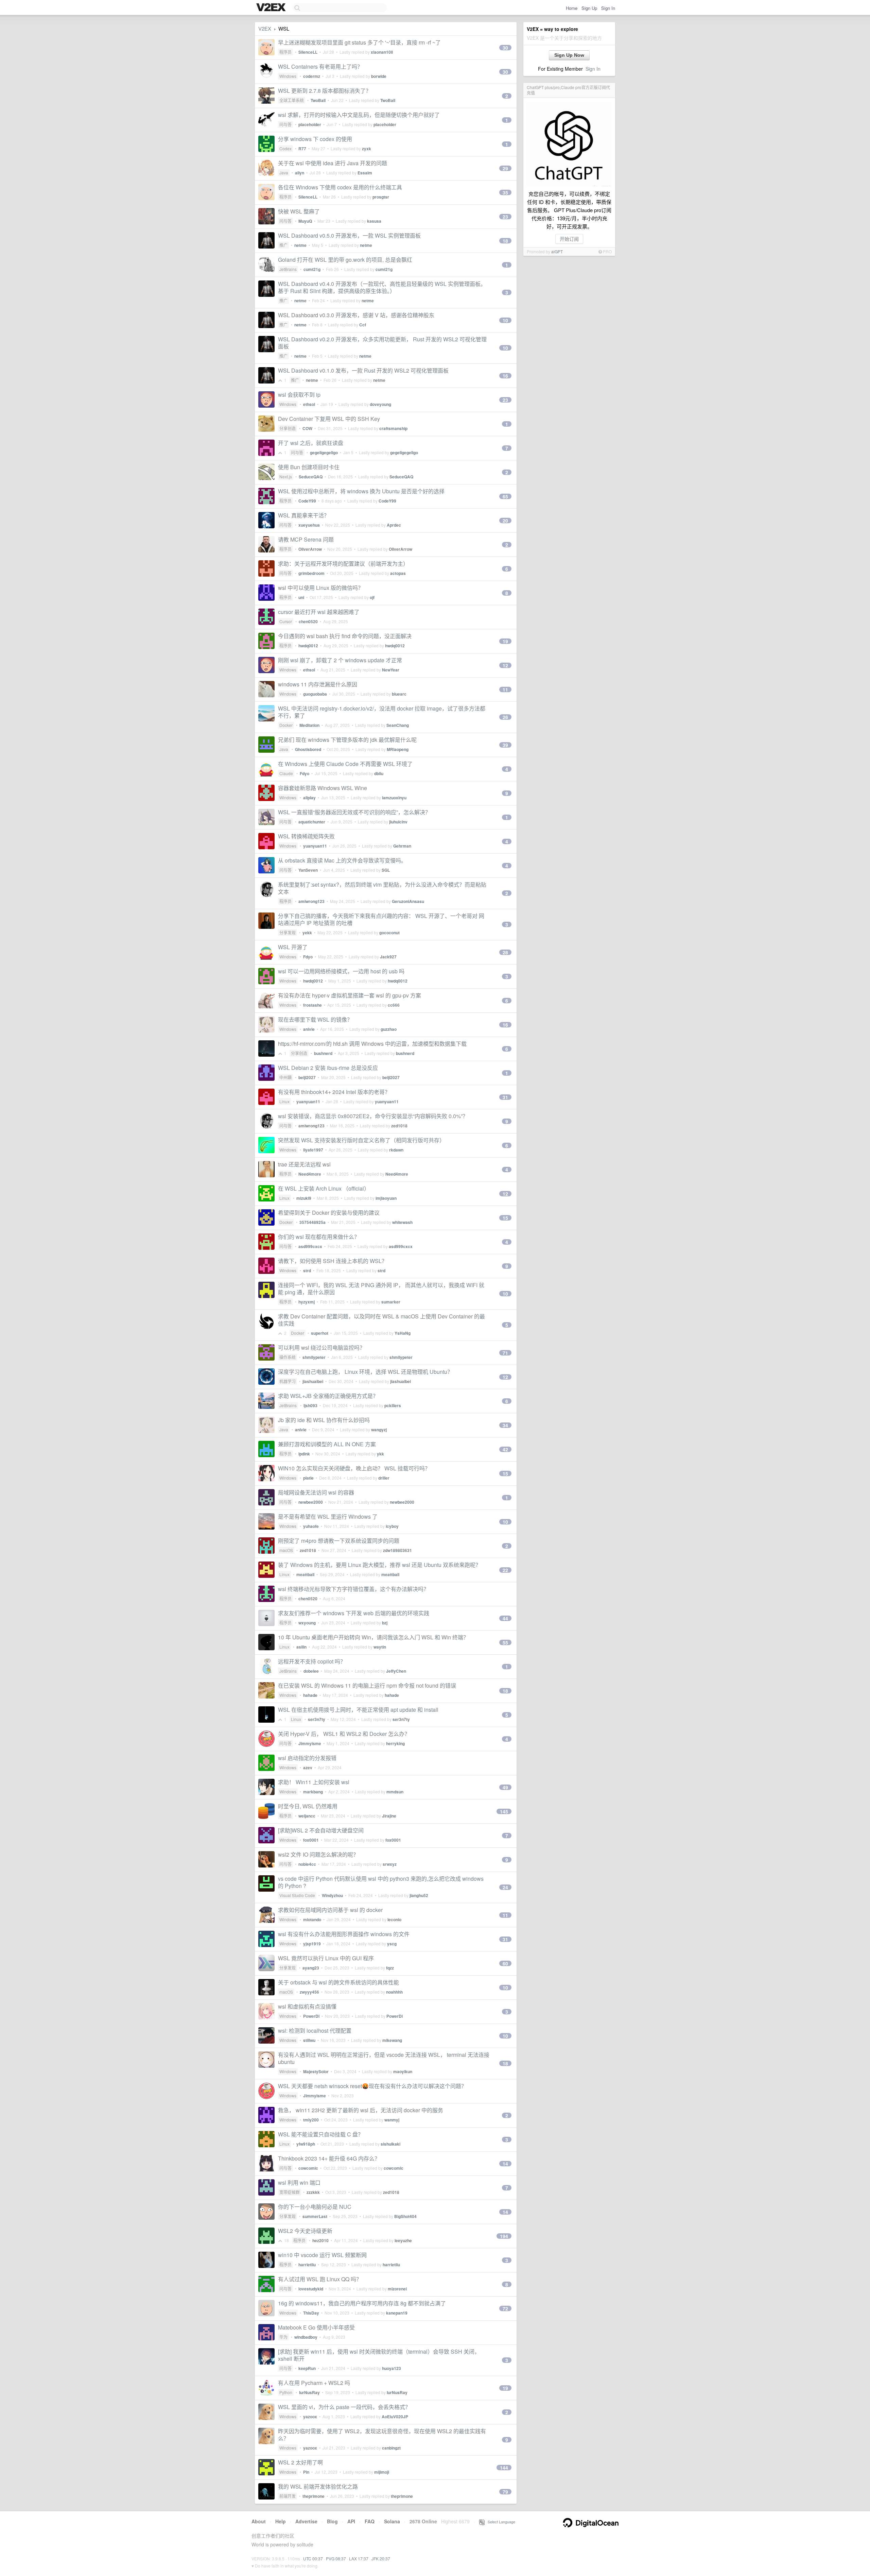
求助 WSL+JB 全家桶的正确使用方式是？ (328, 1396)
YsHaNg (403, 1333)
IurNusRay (309, 2392)
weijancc (307, 1816)
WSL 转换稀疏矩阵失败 (306, 836)
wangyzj (379, 1430)
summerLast (315, 2216)
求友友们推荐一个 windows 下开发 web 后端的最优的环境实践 (354, 1613)
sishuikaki (390, 2144)
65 (505, 496)
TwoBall (318, 100)
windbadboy (306, 2337)
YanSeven (308, 870)
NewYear (391, 670)
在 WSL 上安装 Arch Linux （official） (324, 1188)
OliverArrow (310, 549)
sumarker (391, 1302)
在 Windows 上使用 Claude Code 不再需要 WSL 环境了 (345, 764)
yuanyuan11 (315, 846)
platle (308, 1478)
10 (505, 320)
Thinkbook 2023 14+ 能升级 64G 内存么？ (329, 2158)
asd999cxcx (310, 1246)
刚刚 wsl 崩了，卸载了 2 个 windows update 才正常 (340, 660)
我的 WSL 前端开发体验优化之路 (318, 2486)
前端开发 (288, 2496)
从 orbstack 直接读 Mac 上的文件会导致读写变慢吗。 (342, 860)
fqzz (390, 1968)
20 (505, 521)
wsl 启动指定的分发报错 (307, 1758)
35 (505, 192)
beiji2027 (307, 1077)
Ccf (363, 325)
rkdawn (396, 1150)
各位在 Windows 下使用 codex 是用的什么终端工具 (340, 187)
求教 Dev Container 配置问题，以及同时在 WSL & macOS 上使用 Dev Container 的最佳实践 (381, 1320)
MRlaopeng (398, 749)
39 (505, 745)
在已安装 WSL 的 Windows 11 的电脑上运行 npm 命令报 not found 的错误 (367, 1685)
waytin (380, 1647)
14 (505, 2164)
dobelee (311, 1671)
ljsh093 (310, 1405)
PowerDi (311, 2016)
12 (505, 665)
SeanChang (398, 725)
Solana (392, 2521)
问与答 (285, 124)
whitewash (402, 1222)
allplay (309, 798)
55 (505, 1642)
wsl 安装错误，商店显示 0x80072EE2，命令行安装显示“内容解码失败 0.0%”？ (373, 1116)
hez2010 (320, 2240)
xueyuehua (309, 525)
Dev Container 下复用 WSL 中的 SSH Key (329, 419)
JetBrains (288, 269)
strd (307, 1270)
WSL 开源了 (293, 947)
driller (384, 1478)
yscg (392, 1944)
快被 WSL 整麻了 (299, 211)
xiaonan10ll (382, 52)
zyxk (367, 149)
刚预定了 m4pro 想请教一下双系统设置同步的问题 (339, 1541)
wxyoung (307, 1623)
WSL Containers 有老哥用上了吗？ (320, 66)
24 (505, 1887)
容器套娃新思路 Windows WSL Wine (323, 788)
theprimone (314, 2496)
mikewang (392, 2040)
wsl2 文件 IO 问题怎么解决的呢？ (318, 1854)
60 (505, 1963)
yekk (307, 933)
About (259, 2521)
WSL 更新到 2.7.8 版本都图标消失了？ (325, 91)
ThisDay (311, 2313)
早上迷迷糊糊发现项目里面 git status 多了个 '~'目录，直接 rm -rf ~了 (359, 42)
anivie (309, 1029)
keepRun (307, 2368)
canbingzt (391, 2448)
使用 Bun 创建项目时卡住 (309, 467)
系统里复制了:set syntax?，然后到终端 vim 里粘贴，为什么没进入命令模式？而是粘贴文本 (382, 888)
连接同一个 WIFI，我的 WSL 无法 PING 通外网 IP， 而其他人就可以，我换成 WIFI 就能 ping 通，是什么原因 (381, 1289)
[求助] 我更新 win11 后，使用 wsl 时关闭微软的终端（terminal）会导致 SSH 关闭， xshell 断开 (379, 2355)
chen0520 (308, 621)
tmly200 (311, 2120)
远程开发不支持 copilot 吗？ (312, 1661)
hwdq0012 (308, 646)
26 (505, 717)
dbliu (379, 773)
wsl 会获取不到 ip (299, 395)
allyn (300, 173)
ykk (380, 1454)
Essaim (365, 173)
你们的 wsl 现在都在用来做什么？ (319, 1237)
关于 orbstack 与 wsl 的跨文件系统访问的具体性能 (338, 1982)
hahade (310, 1695)
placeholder (310, 124)
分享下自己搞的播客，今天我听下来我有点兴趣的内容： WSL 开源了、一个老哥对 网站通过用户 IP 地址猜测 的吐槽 (381, 919)
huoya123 (391, 2368)
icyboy (392, 1526)
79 (505, 2492)
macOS (286, 1550)
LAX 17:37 (359, 2558)
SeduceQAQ (311, 477)
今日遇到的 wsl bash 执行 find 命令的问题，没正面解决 (345, 636)
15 (505, 1218)
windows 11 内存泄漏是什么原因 (318, 684)
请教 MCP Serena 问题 (306, 539)
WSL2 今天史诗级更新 (305, 2231)
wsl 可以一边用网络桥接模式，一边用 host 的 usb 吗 (341, 971)
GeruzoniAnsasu (408, 901)
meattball (305, 1574)
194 (504, 2236)
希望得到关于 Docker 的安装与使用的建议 (329, 1213)
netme (300, 245)
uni (301, 597)
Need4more (310, 1174)
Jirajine (389, 1816)
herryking (395, 1743)
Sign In (608, 8)
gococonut (389, 933)
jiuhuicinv (398, 822)
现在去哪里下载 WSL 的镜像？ (315, 1019)
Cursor (286, 621)
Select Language (500, 2522)
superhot (320, 1333)
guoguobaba (315, 694)
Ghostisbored (308, 749)
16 (505, 376)
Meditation (309, 725)
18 (505, 241)
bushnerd (323, 1053)
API (351, 2521)
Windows (288, 76)
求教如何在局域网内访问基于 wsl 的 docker (330, 1910)
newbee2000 (311, 1502)
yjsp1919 (312, 1944)
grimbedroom (311, 573)
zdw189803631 (397, 1550)
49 (505, 1787)
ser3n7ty (317, 1719)
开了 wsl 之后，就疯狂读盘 (311, 443)
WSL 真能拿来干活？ (304, 515)
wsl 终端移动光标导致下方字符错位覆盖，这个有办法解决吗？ (353, 1589)
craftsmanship (393, 428)
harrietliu (307, 2265)
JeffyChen (396, 1671)
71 (505, 1353)
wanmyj (392, 2120)
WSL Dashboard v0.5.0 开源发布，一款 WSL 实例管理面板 (349, 235)
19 (505, 641)
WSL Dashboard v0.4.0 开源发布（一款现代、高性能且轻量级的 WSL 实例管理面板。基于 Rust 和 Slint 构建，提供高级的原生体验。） (382, 287)
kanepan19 (397, 2313)
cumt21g (312, 269)
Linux (284, 1101)
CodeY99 (307, 501)
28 (505, 952)
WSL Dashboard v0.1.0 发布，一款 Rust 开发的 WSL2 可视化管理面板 (363, 370)
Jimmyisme (310, 1743)
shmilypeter (314, 1357)
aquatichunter (312, 822)
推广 (283, 245)
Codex (285, 148)
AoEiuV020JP (395, 2417)
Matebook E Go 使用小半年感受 (316, 2327)
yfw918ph (306, 2144)
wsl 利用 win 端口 (299, 2182)
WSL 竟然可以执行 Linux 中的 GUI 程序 (326, 1958)
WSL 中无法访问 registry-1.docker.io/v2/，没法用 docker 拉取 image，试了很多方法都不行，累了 (382, 712)
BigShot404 (405, 2216)
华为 (283, 2337)
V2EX (265, 28)
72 (505, 2308)
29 (505, 168)
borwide (379, 76)
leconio (394, 1920)
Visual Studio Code (297, 1895)
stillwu (309, 2040)
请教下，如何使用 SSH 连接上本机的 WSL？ (333, 1261)
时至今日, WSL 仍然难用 (308, 1806)
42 (505, 1449)
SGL (386, 870)
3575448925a (312, 1222)
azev (308, 1768)
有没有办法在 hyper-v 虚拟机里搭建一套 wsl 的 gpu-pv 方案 (350, 995)
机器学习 (288, 1381)
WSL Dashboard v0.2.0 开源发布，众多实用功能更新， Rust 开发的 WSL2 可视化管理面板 (382, 343)
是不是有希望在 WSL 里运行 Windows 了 (328, 1516)
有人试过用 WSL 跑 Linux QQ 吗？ (320, 2279)
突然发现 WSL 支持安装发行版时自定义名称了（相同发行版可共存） (361, 1140)
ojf (372, 597)
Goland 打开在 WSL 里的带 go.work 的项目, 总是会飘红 (345, 260)
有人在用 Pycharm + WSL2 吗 (314, 2383)
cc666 (394, 1005)
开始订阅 (569, 239)
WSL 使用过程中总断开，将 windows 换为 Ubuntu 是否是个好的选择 (361, 491)
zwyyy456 (309, 1992)
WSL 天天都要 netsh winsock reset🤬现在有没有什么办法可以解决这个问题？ (372, 2086)
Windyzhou (332, 1895)
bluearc (399, 694)
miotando (312, 1920)
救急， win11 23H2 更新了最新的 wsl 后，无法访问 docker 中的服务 (361, 2110)
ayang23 (311, 1968)
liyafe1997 (313, 1150)
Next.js (286, 476)
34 (505, 1425)
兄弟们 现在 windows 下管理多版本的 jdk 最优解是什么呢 (347, 740)
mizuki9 (304, 1198)
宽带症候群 (290, 2192)
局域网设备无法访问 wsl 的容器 (316, 1492)
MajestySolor (316, 2071)
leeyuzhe (403, 2240)
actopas (398, 573)
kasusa (374, 221)
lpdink (304, 1454)
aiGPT (557, 251)
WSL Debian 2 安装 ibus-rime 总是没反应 (328, 1068)
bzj (385, 1623)
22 (505, 1570)
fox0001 (311, 1840)
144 (504, 2468)
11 (505, 689)
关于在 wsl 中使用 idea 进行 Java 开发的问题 (333, 163)
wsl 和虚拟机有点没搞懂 (307, 2006)
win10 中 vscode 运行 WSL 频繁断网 (322, 2255)
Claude (286, 773)
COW (307, 428)
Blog (332, 2521)
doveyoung (380, 404)
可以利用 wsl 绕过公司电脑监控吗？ (321, 1347)
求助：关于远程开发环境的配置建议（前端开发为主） (343, 564)
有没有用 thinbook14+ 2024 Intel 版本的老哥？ (334, 1092)
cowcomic (308, 2168)
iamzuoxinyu (394, 798)
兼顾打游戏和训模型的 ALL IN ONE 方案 (327, 1444)
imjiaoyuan (386, 1198)
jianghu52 (419, 1895)
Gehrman (402, 846)
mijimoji (382, 2472)
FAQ (370, 2521)
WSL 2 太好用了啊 (300, 2462)
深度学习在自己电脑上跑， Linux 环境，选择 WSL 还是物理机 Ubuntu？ (365, 1372)
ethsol (309, 404)
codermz (312, 76)
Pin (306, 2472)
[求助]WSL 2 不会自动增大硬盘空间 (321, 1830)
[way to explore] (272, 8)
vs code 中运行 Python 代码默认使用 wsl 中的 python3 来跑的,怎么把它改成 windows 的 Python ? (381, 1882)
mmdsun (395, 1792)
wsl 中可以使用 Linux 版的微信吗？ (321, 588)
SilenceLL (308, 52)
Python (286, 2392)
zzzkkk (313, 2192)
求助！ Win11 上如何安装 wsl (314, 1782)
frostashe (312, 1005)
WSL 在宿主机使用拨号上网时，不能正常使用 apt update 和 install (358, 1710)
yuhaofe (311, 1526)
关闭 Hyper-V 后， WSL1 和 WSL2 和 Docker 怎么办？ (344, 1734)
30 (505, 48)
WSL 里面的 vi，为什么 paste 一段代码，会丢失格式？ (344, 2407)
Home (572, 8)
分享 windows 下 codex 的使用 (315, 139)
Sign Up (589, 8)
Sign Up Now (569, 55)
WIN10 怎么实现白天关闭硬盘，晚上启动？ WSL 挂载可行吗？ (354, 1468)
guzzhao (389, 1029)
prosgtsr (381, 197)
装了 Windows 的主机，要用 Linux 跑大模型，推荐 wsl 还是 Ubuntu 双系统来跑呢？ (379, 1565)
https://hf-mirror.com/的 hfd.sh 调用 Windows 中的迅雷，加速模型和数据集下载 (372, 1044)
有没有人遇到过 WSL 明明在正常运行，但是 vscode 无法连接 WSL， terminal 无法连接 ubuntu (384, 2058)
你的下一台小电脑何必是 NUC (315, 2207)
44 (505, 1618)
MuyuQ (305, 221)
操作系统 (288, 1357)
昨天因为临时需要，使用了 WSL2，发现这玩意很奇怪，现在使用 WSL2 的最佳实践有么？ (382, 2435)
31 (505, 1097)
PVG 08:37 (336, 2558)
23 (505, 217)
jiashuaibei (313, 1381)
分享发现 (288, 932)
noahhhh (394, 1992)
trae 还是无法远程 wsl (304, 1164)
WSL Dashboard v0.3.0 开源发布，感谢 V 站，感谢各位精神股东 (356, 315)
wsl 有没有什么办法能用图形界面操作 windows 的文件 (344, 1934)
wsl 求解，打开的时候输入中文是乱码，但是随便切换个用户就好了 (359, 115)
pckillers (393, 1405)
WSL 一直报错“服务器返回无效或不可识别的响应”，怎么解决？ (354, 812)
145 (504, 1811)
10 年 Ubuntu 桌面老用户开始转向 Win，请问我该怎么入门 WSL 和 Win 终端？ (373, 1637)
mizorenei (397, 2289)
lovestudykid (311, 2289)
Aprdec (394, 525)
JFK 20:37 (381, 2558)
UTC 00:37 (313, 2558)
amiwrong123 (311, 901)
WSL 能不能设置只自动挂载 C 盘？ (321, 2134)
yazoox (310, 2417)
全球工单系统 (292, 100)
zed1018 (399, 1126)
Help (281, 2521)
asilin (301, 1647)
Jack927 (388, 957)
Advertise (306, 2521)
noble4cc (307, 1864)
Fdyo (304, 773)
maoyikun (403, 2071)
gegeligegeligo (324, 453)
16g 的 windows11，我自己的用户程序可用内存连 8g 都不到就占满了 (362, 2303)
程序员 (285, 52)
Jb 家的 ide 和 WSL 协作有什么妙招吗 (324, 1420)
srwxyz (390, 1864)
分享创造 (288, 428)
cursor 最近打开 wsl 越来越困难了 (319, 612)
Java (284, 173)
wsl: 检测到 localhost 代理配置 (315, 2031)
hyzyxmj (307, 1302)
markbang (313, 1792)
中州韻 (285, 1077)
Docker (286, 725)
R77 (302, 149)
